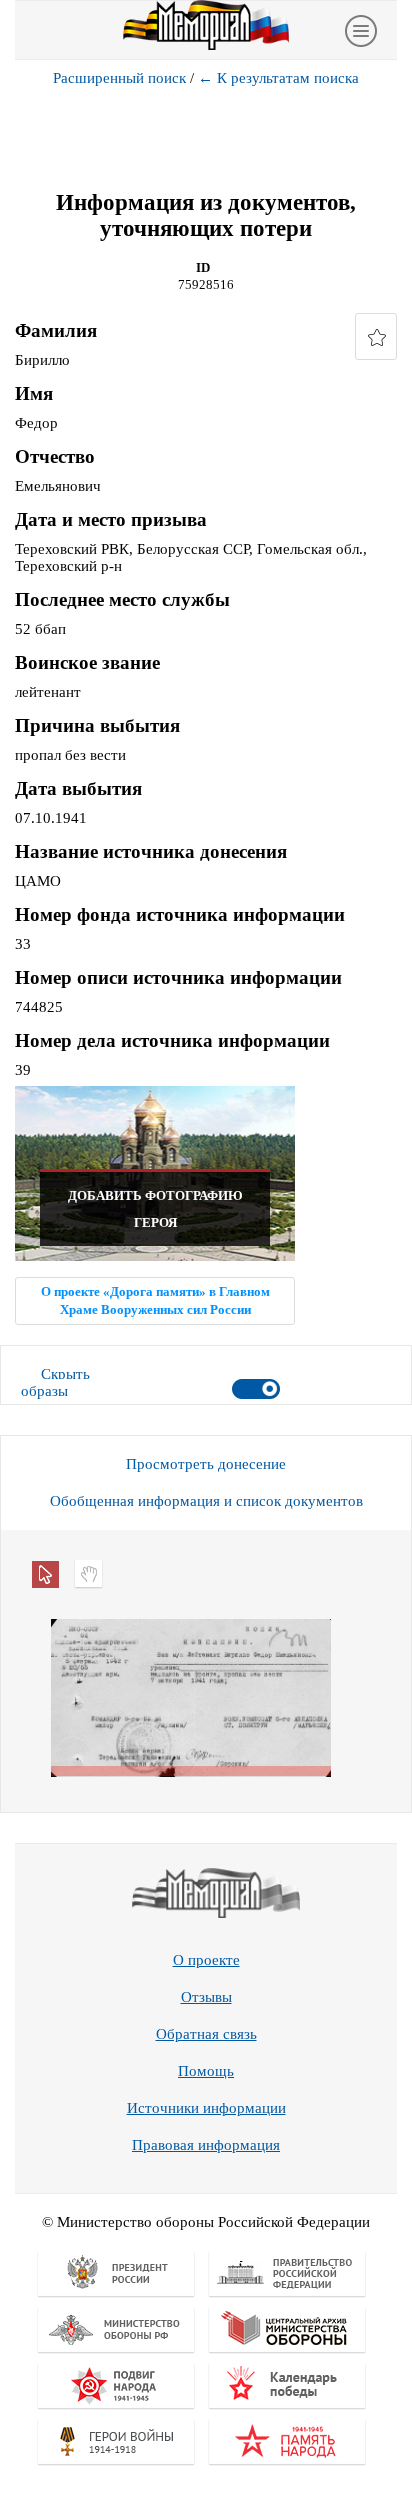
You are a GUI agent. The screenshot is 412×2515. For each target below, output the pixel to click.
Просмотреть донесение (206, 1464)
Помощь (206, 2071)
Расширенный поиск (119, 78)
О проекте (206, 1960)
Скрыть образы (55, 1382)
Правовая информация (206, 2145)
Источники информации (206, 2108)
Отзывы (206, 1997)
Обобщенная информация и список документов (206, 1501)
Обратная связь (206, 2034)
